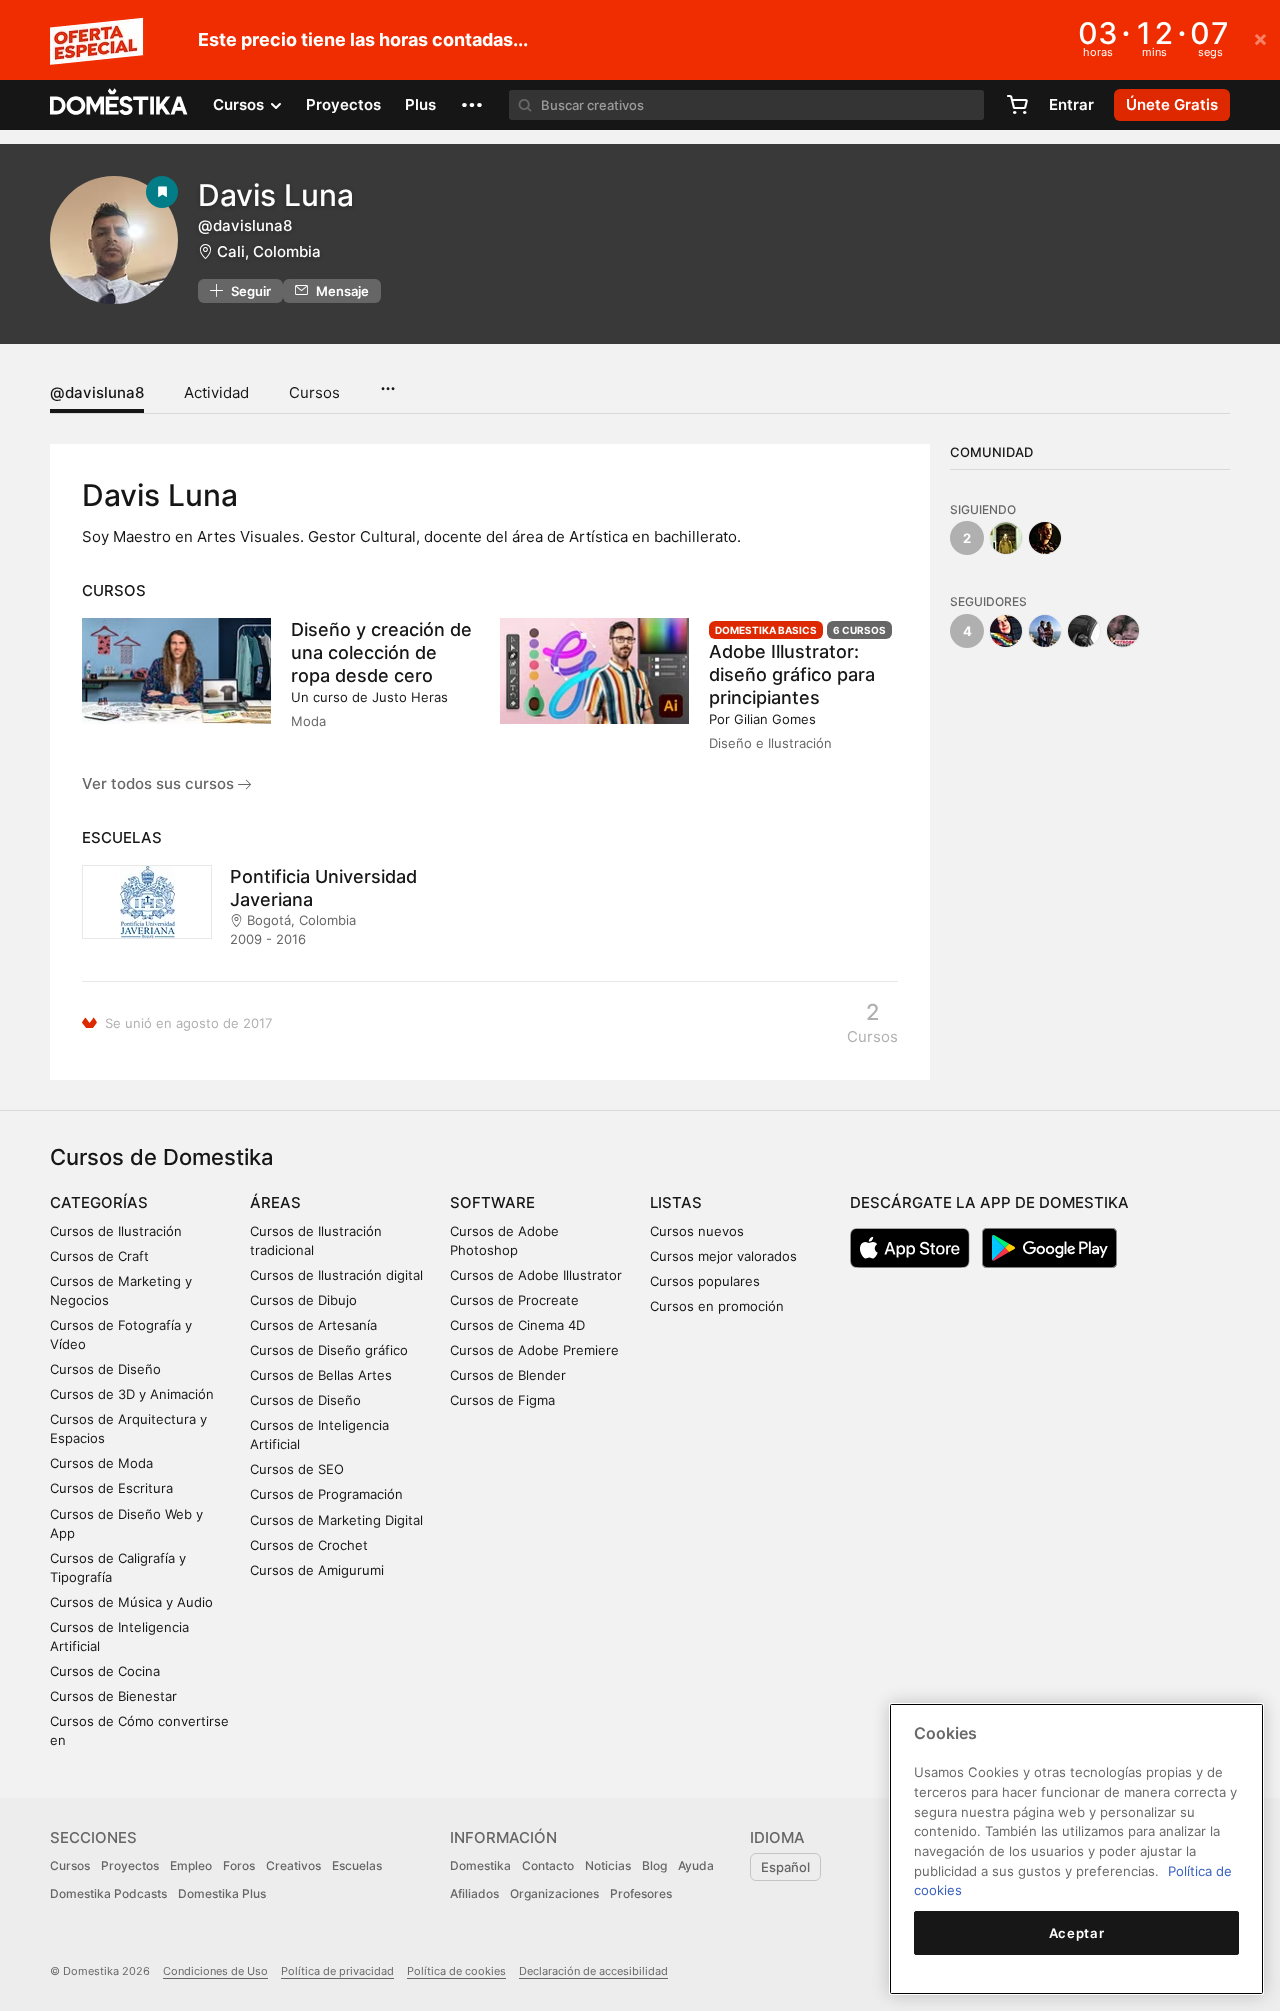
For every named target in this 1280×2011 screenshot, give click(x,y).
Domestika (480, 1865)
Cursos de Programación (326, 1494)
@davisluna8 (97, 392)
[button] (472, 105)
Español (785, 1867)
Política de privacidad (337, 1971)
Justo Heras (410, 697)
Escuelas (357, 1865)
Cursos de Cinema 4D (517, 1325)
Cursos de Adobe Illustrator (536, 1275)
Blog (654, 1865)
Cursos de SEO (297, 1469)
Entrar (1071, 104)
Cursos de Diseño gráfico (329, 1350)
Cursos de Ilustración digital (336, 1275)
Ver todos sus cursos (160, 783)
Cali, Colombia (269, 251)
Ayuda (696, 1865)
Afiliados (474, 1893)
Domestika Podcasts (108, 1893)
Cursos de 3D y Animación (132, 1394)
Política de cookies (456, 1971)
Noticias (608, 1865)
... (387, 382)
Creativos (293, 1865)
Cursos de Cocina (105, 1671)
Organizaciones (554, 1893)
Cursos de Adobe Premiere (534, 1350)
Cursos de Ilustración (116, 1231)
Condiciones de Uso (215, 1971)
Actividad (216, 392)
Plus (420, 104)
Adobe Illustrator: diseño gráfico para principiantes (792, 674)
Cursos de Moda (101, 1463)
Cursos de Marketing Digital (336, 1520)
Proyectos (343, 104)
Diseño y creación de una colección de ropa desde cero (381, 652)
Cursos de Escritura (111, 1488)
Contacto (548, 1865)
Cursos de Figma (502, 1400)
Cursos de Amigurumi (317, 1570)
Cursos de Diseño (105, 1369)
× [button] (1260, 38)
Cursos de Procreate (514, 1300)
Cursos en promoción (717, 1306)
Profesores (641, 1893)
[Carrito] (1017, 105)
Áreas (275, 1202)
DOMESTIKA (119, 105)
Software (492, 1202)
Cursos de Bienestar (113, 1696)
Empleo (191, 1865)
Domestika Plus (222, 1893)
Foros (239, 1865)
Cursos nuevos (697, 1231)
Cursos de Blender (508, 1375)
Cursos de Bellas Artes (321, 1375)
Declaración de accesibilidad (593, 1971)
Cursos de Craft (99, 1256)
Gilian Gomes (775, 719)
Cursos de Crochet (309, 1545)
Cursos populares (705, 1281)
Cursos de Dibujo (303, 1300)
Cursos (314, 392)
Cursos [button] (240, 104)
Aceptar (1077, 1933)
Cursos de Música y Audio (131, 1602)
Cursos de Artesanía (313, 1325)
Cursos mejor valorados (723, 1256)
